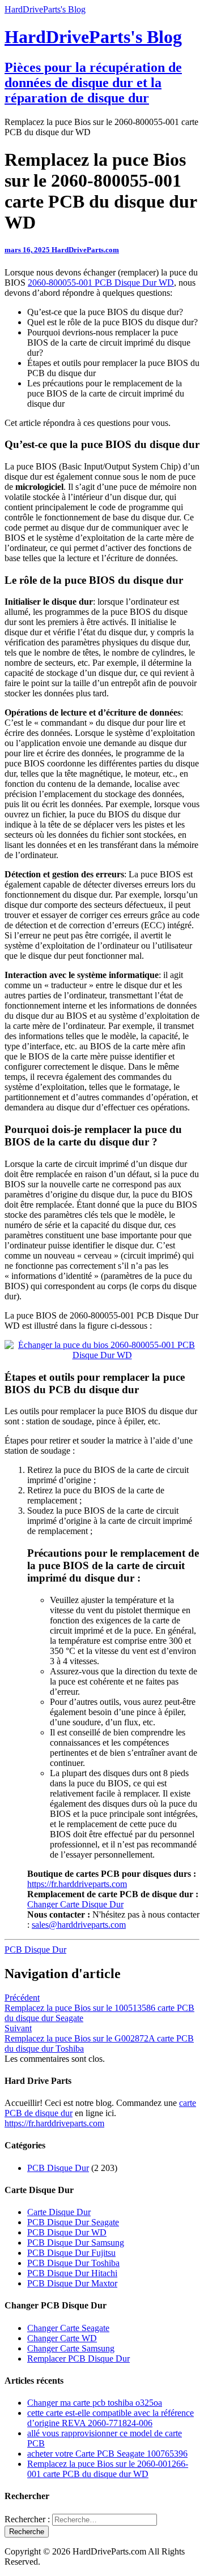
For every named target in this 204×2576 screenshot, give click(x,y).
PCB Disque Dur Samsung (76, 2243)
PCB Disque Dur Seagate (73, 2222)
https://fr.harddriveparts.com (77, 1884)
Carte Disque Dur (59, 2212)
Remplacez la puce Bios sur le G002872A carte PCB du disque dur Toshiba (99, 2038)
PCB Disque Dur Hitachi (72, 2273)
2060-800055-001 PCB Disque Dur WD (101, 283)
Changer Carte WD (62, 2338)
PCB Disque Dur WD (67, 2232)
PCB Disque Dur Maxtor (72, 2283)
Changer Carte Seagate (68, 2328)
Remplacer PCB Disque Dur (78, 2359)
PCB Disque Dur (35, 1950)
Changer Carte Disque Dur (75, 1904)
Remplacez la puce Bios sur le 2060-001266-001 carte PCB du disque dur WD (108, 2469)
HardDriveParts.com (85, 250)
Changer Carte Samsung (71, 2348)
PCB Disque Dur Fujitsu (71, 2253)
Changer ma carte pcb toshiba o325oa (95, 2403)
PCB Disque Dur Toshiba (73, 2263)
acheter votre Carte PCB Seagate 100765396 (107, 2454)
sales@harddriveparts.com (79, 1925)
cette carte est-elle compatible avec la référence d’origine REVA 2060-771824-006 (110, 2418)
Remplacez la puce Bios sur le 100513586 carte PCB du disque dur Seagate (99, 2008)
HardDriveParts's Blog (45, 9)
